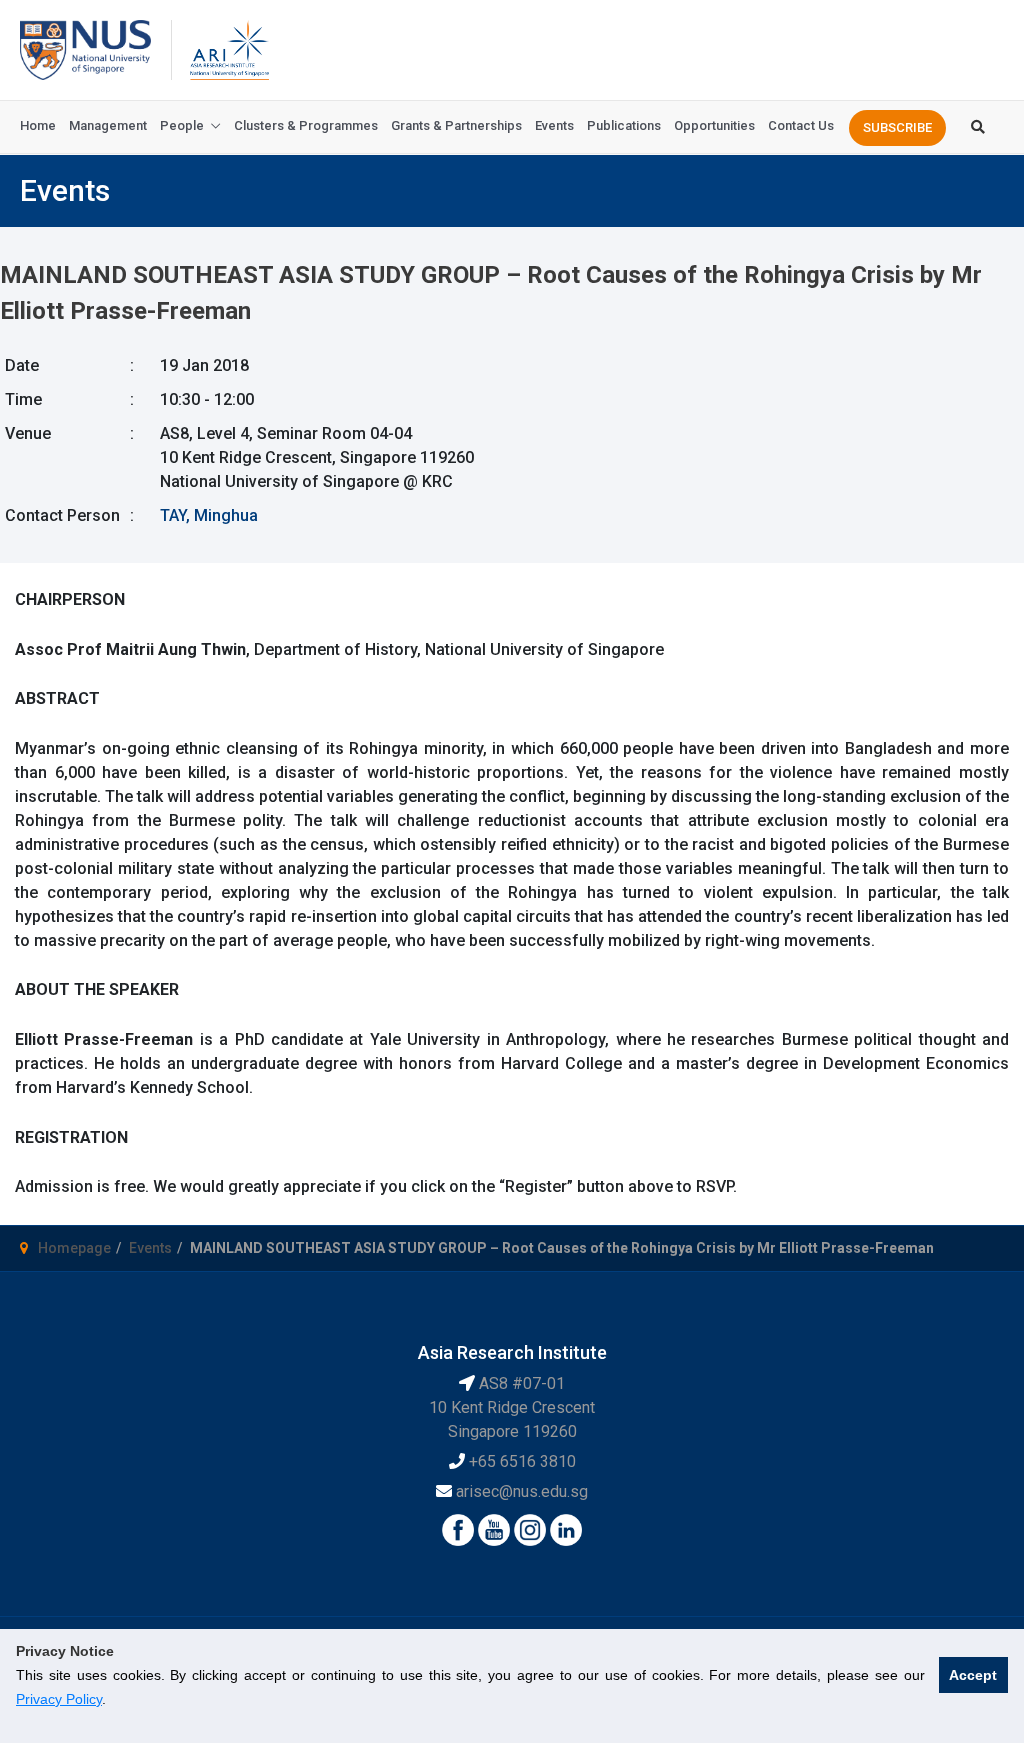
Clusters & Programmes (306, 125)
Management (108, 125)
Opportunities (714, 125)
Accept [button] (973, 1675)
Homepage (74, 1248)
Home (38, 125)
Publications (624, 125)
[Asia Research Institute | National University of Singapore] (228, 48)
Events (554, 125)
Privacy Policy (59, 1699)
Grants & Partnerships (456, 125)
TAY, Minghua (209, 515)
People (182, 125)
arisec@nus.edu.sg (522, 1491)
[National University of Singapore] (85, 48)
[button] (897, 128)
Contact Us (801, 125)
